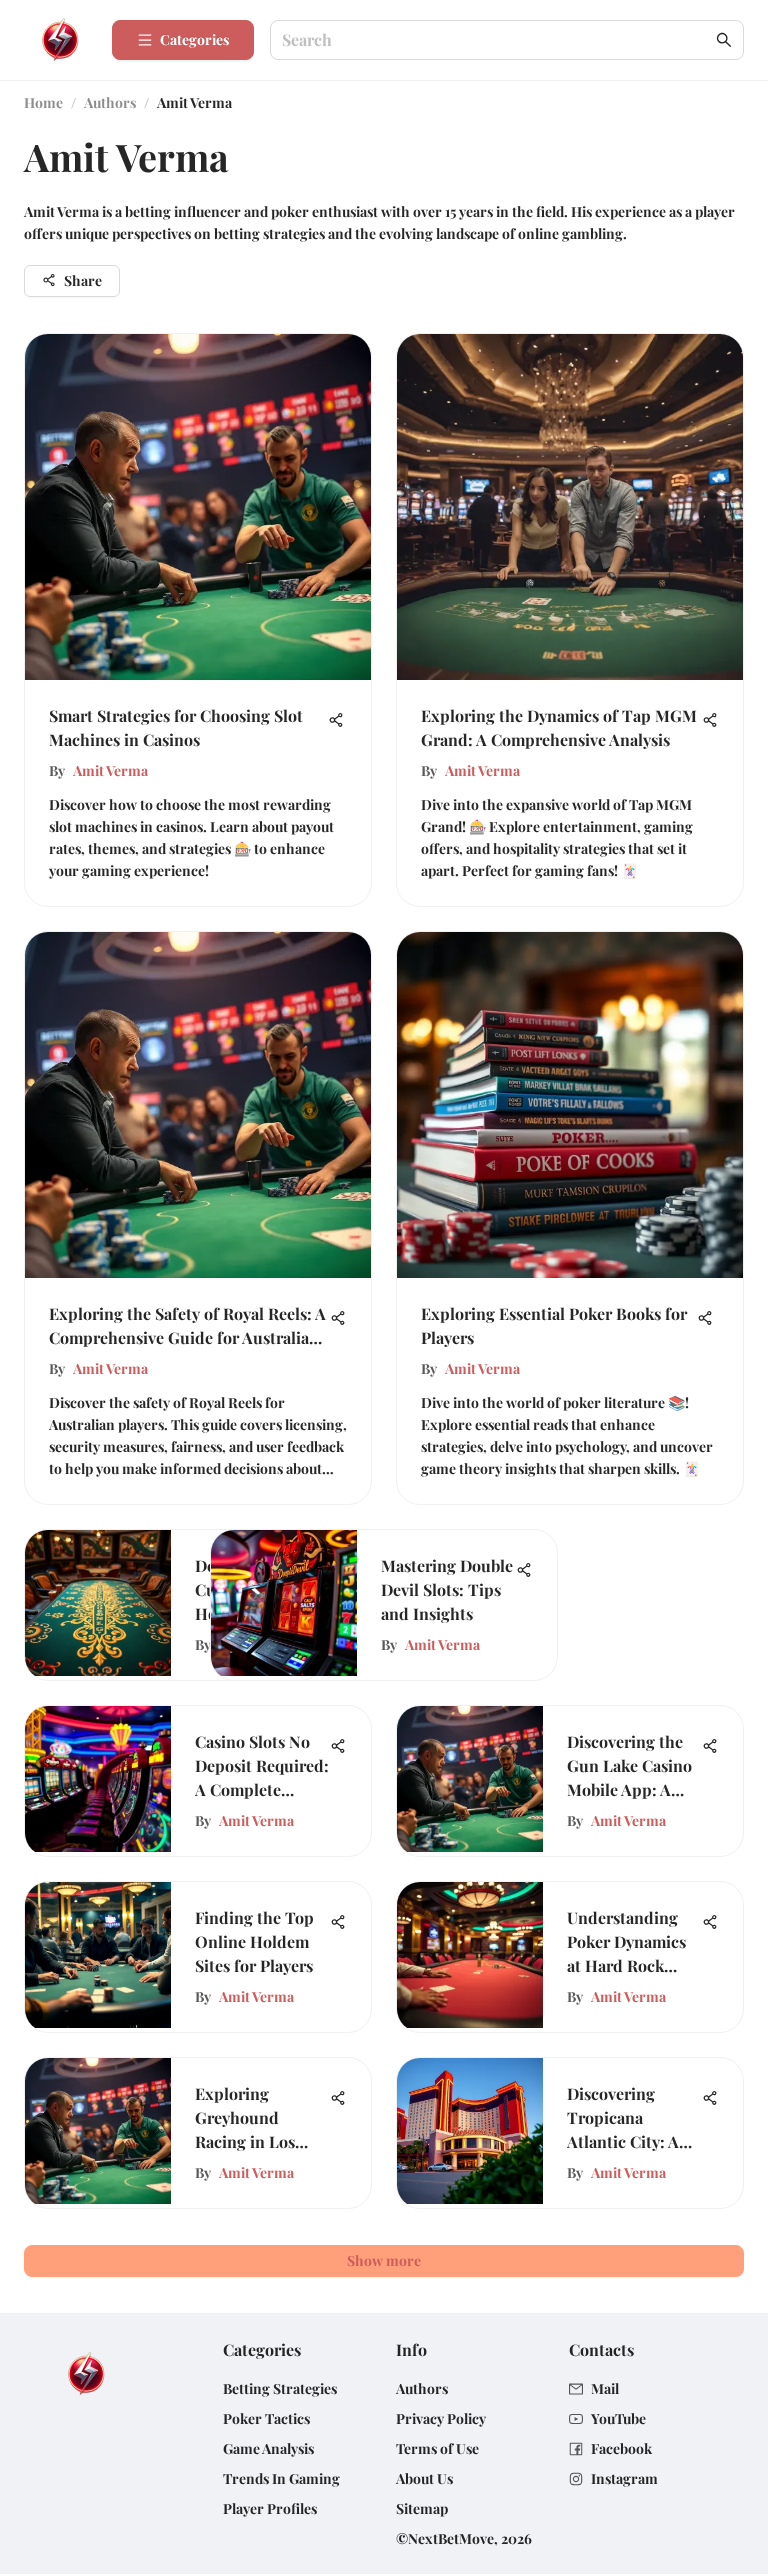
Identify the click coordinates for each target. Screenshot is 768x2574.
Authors (110, 102)
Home (43, 102)
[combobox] (497, 40)
